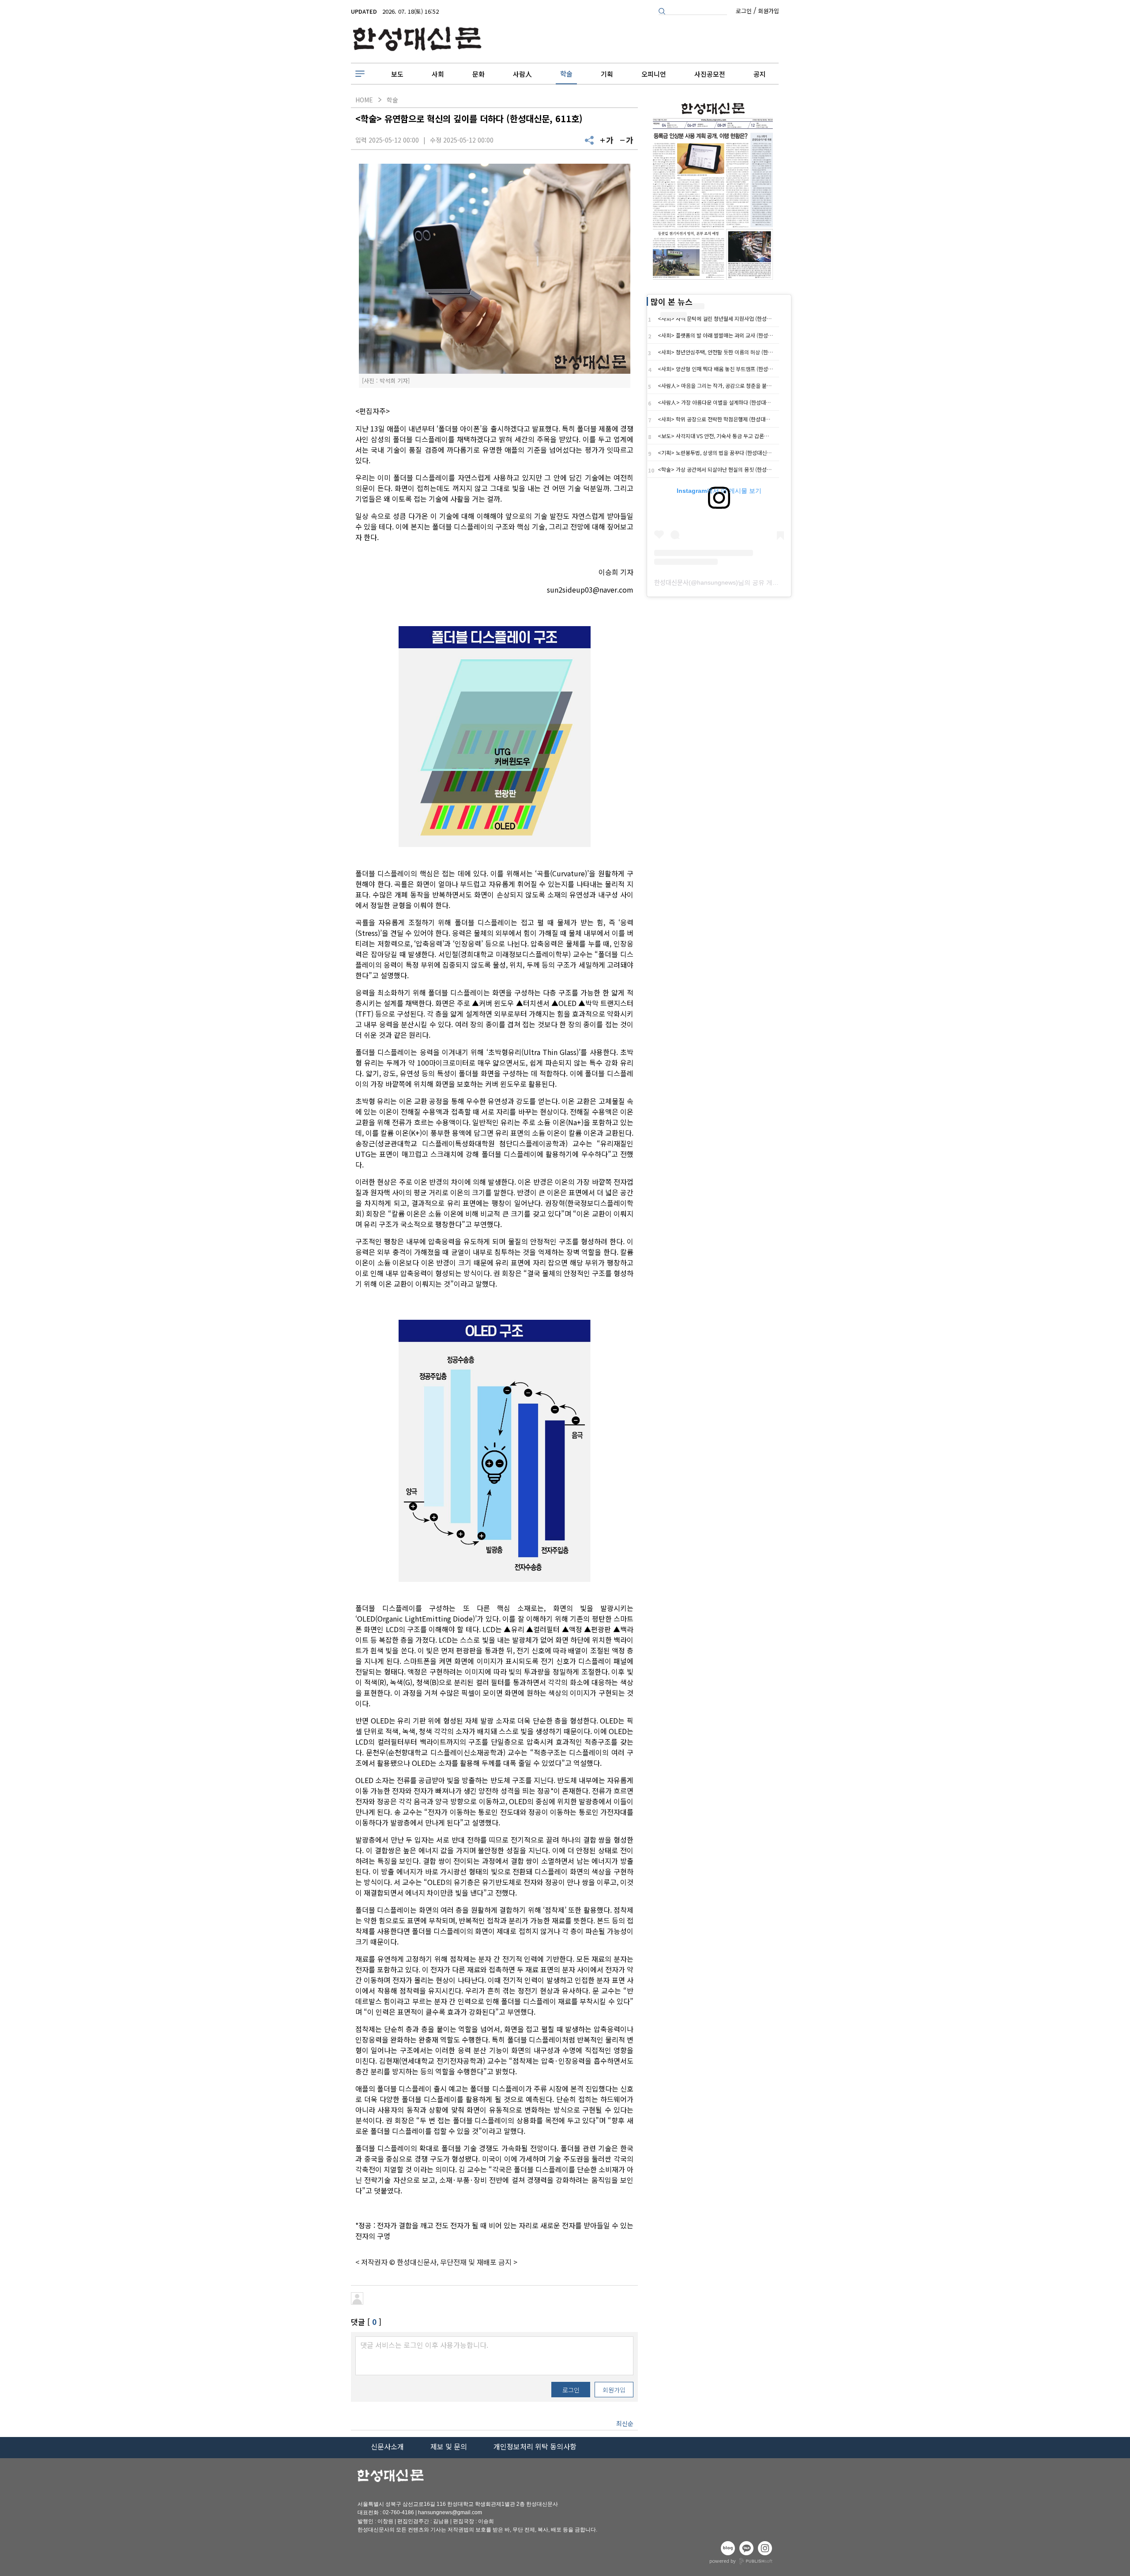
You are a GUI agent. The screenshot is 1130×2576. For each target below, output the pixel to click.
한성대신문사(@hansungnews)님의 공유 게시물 (719, 582)
